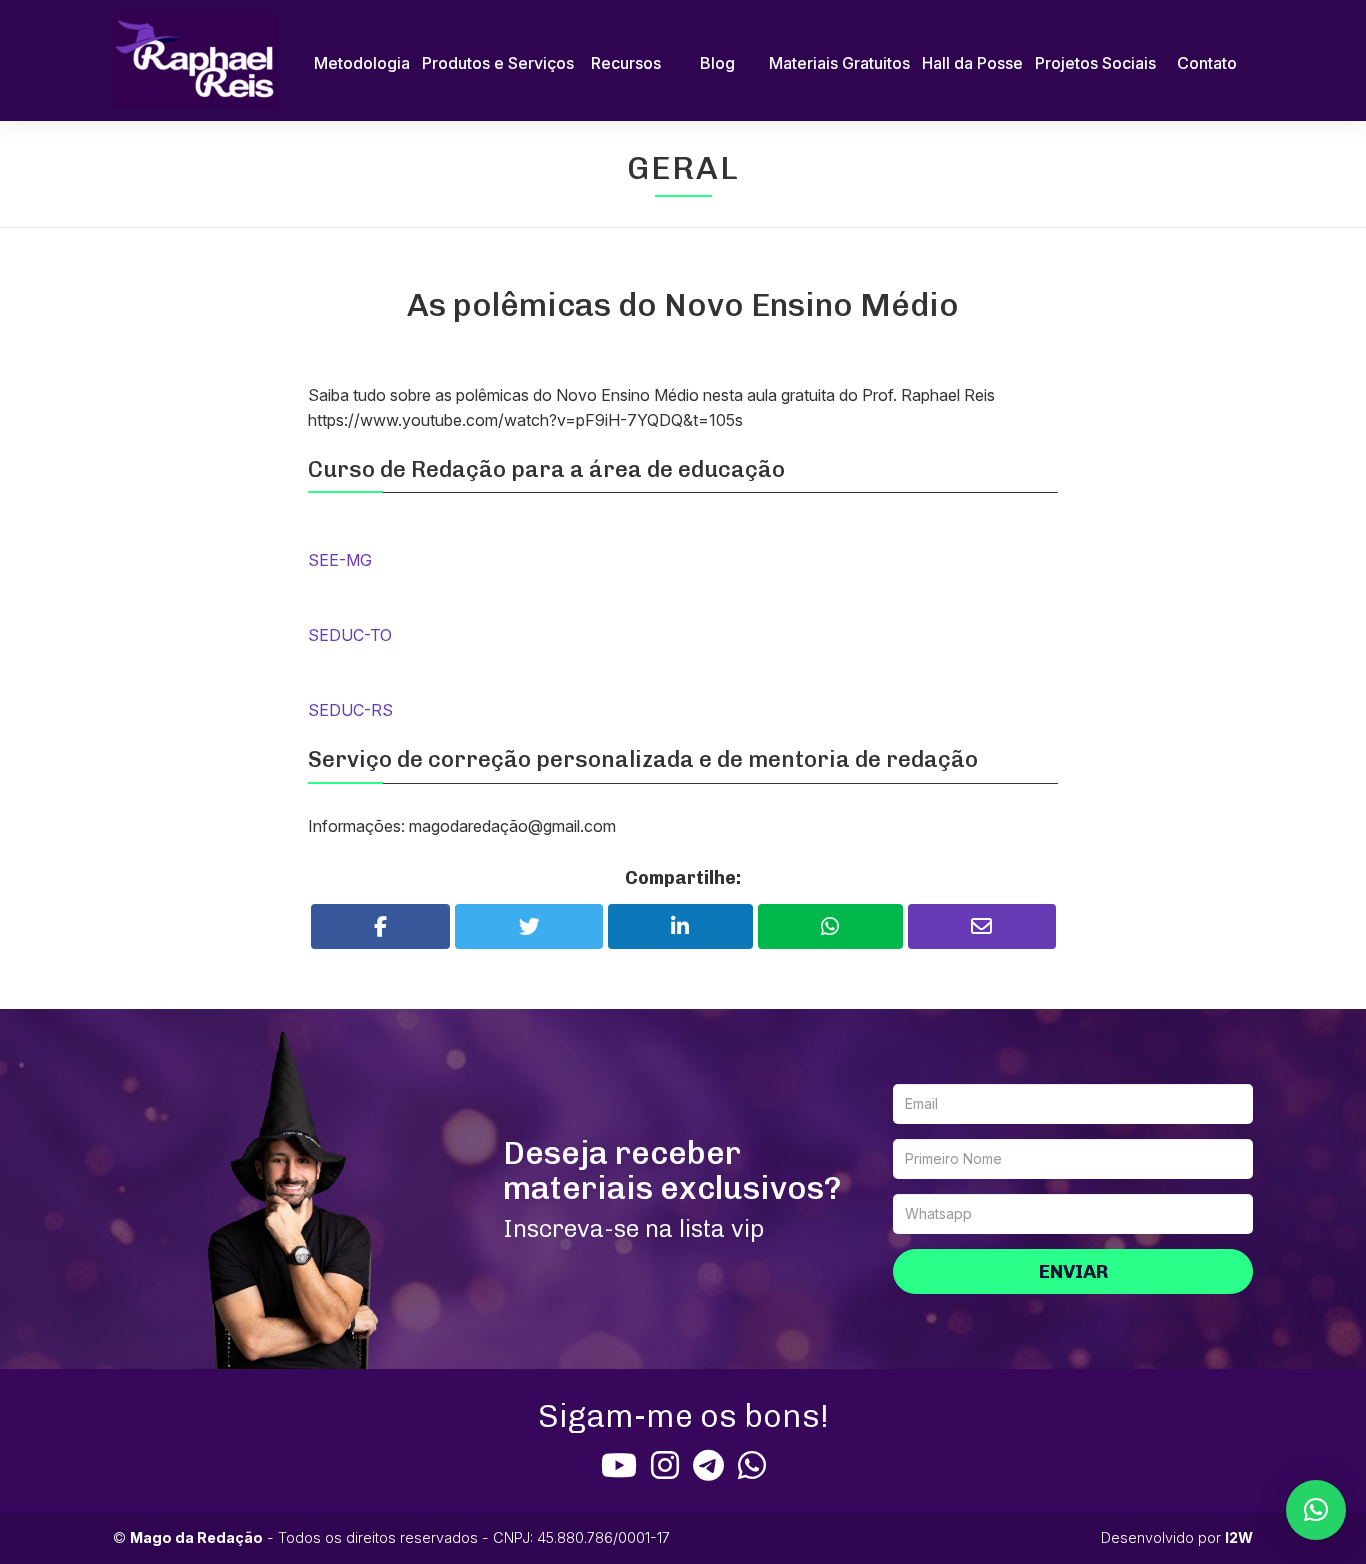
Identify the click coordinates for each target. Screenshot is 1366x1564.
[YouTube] (619, 1465)
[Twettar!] (529, 926)
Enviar (1073, 1271)
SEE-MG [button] (340, 560)
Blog (717, 63)
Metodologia (362, 63)
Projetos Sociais (1095, 63)
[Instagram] (665, 1465)
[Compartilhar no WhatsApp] (830, 926)
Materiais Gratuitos (839, 63)
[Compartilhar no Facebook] (381, 926)
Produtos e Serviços (498, 63)
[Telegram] (708, 1465)
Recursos (626, 63)
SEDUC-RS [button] (350, 710)
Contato (1207, 63)
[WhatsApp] (752, 1465)
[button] (1316, 1510)
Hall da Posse (972, 63)
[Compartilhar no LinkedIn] (680, 926)
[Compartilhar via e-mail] (982, 926)
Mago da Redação (196, 1537)
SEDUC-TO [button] (350, 635)
